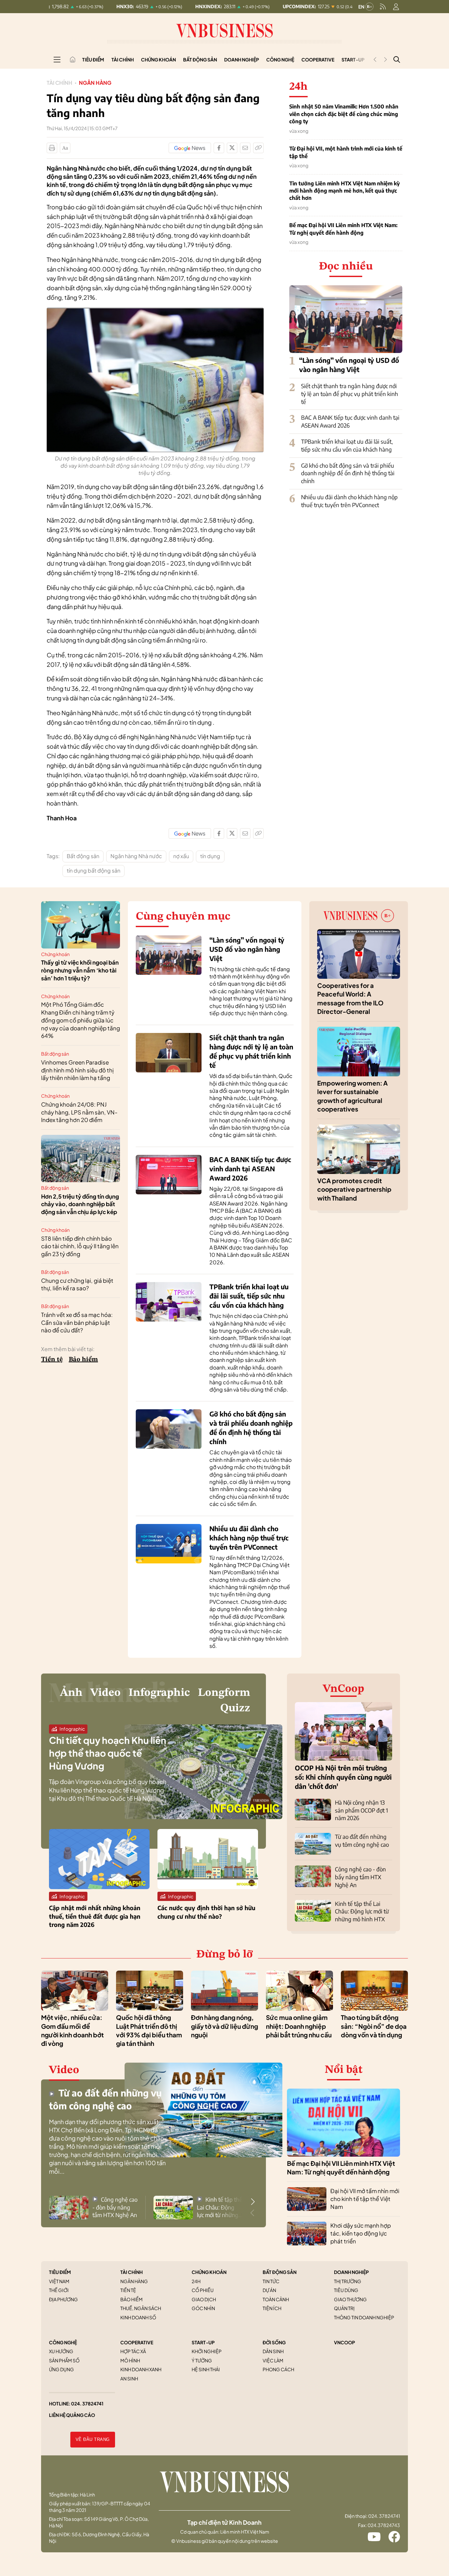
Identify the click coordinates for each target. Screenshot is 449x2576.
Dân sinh (273, 2351)
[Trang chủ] (73, 59)
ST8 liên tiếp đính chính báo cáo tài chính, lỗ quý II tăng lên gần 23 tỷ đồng (80, 1246)
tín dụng (210, 856)
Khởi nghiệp (207, 2351)
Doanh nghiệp (242, 59)
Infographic (159, 1693)
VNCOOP (344, 2342)
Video (106, 1693)
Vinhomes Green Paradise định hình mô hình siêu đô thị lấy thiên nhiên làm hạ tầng (77, 1070)
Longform (224, 1693)
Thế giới (59, 2290)
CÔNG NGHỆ (63, 2342)
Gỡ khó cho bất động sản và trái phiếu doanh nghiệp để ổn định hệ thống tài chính (348, 473)
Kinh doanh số (138, 2317)
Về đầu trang (93, 2439)
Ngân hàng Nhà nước (136, 856)
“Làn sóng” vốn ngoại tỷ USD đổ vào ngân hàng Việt (247, 949)
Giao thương (350, 2299)
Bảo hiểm (83, 1360)
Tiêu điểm (93, 59)
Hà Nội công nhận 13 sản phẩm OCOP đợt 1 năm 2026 (361, 1810)
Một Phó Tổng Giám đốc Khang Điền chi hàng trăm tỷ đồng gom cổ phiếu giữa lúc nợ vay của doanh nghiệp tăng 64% (81, 1020)
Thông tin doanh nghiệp (364, 2317)
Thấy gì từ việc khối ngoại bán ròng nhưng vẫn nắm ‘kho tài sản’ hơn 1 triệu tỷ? (80, 970)
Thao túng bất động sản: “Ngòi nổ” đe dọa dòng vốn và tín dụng (374, 2026)
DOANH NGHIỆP (351, 2272)
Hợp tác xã (133, 2351)
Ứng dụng (61, 2369)
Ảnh (71, 1693)
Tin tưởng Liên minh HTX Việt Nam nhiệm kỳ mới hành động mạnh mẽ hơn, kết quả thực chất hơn (344, 191)
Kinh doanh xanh (141, 2369)
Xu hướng (61, 2351)
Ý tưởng (202, 2360)
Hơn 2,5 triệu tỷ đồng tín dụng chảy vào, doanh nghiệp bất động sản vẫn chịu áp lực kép (80, 1204)
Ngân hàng (95, 83)
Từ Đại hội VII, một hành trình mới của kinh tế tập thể (346, 152)
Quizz (235, 1708)
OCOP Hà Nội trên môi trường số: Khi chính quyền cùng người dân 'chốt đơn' (343, 1777)
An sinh (129, 2378)
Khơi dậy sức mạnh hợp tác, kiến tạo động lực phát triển (361, 2233)
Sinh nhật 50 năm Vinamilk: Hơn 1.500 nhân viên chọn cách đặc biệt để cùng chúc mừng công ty (344, 114)
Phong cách (278, 2369)
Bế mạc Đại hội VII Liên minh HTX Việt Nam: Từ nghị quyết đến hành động (343, 229)
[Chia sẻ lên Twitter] (232, 148)
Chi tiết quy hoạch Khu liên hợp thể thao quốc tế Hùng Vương (108, 1753)
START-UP (203, 2342)
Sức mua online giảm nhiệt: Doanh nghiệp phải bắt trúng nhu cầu (299, 2026)
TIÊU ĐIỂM (60, 2272)
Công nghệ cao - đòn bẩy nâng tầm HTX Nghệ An (360, 1877)
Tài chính (123, 59)
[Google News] (190, 148)
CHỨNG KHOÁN (209, 2272)
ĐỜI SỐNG (274, 2342)
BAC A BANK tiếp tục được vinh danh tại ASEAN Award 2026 (250, 1169)
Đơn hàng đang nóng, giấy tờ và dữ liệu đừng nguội (225, 2026)
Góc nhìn (203, 2308)
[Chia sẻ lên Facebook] (219, 148)
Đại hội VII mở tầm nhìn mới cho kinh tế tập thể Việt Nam (365, 2199)
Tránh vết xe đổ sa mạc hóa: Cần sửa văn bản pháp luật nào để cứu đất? (77, 1323)
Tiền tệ (52, 1360)
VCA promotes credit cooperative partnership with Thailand (354, 1189)
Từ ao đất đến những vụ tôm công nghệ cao (362, 1840)
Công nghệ (280, 59)
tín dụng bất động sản (94, 870)
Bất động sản (200, 59)
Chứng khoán (158, 59)
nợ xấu (181, 856)
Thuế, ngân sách (141, 2308)
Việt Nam (59, 2281)
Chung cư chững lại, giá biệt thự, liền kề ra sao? (77, 1284)
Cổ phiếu (203, 2290)
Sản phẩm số (64, 2360)
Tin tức (271, 2281)
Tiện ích (272, 2308)
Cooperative (318, 59)
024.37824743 (384, 2525)
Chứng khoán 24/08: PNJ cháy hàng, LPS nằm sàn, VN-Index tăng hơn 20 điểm (79, 1112)
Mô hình (130, 2360)
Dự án (269, 2290)
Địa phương (63, 2299)
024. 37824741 (87, 2403)
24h (196, 2281)
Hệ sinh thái (206, 2369)
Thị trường (348, 2281)
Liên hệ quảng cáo (72, 2415)
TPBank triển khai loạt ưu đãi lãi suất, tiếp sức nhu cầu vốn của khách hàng (347, 445)
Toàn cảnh (276, 2299)
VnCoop (343, 1689)
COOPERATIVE (137, 2342)
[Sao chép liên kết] (258, 148)
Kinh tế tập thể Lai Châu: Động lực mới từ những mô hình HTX (362, 1911)
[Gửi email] (245, 148)
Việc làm (273, 2360)
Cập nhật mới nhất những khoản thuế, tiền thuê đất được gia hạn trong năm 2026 (95, 1916)
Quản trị (344, 2308)
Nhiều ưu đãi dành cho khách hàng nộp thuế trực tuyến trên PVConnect (349, 501)
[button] (253, 2202)
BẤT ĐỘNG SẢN (280, 2272)
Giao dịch (204, 2299)
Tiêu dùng (346, 2290)
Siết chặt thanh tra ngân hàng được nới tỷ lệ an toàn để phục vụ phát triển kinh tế (350, 394)
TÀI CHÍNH (131, 2272)
